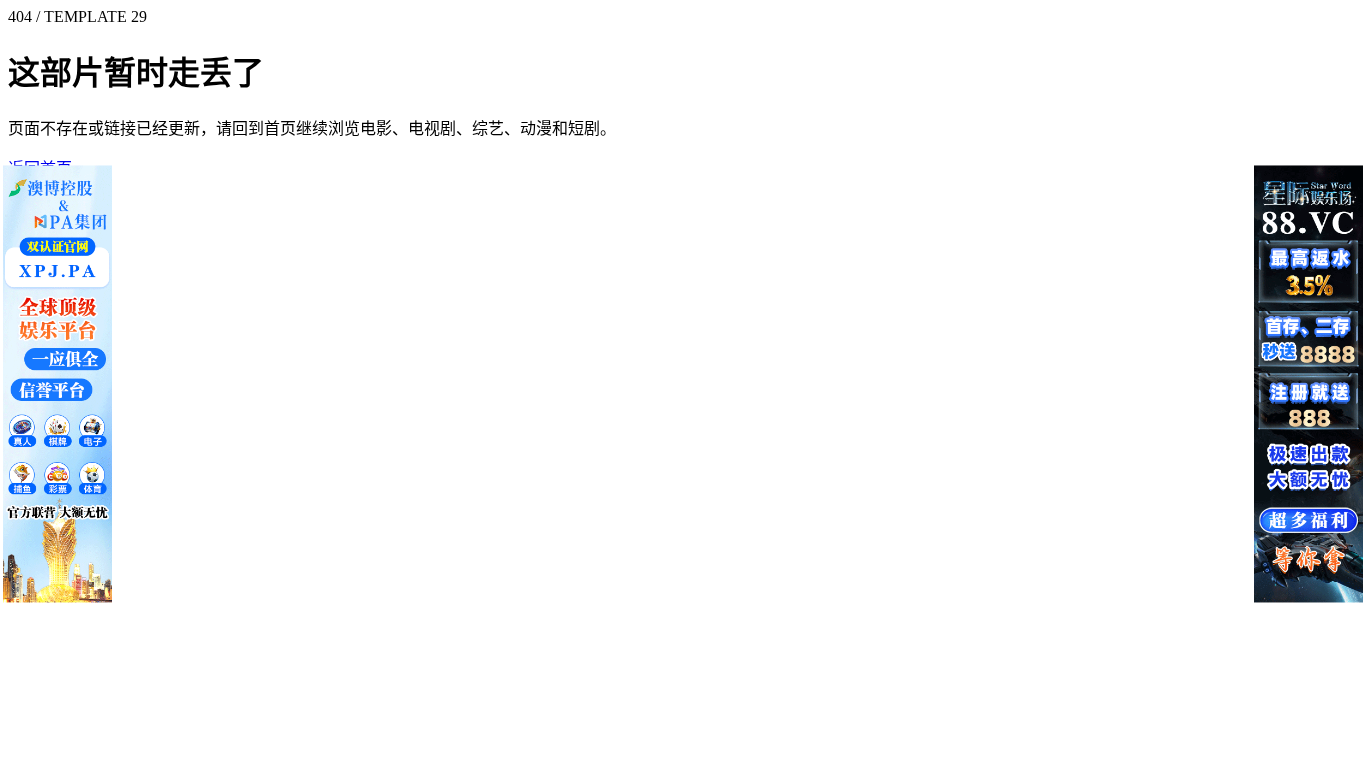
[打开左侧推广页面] (57, 383)
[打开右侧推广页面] (1308, 383)
